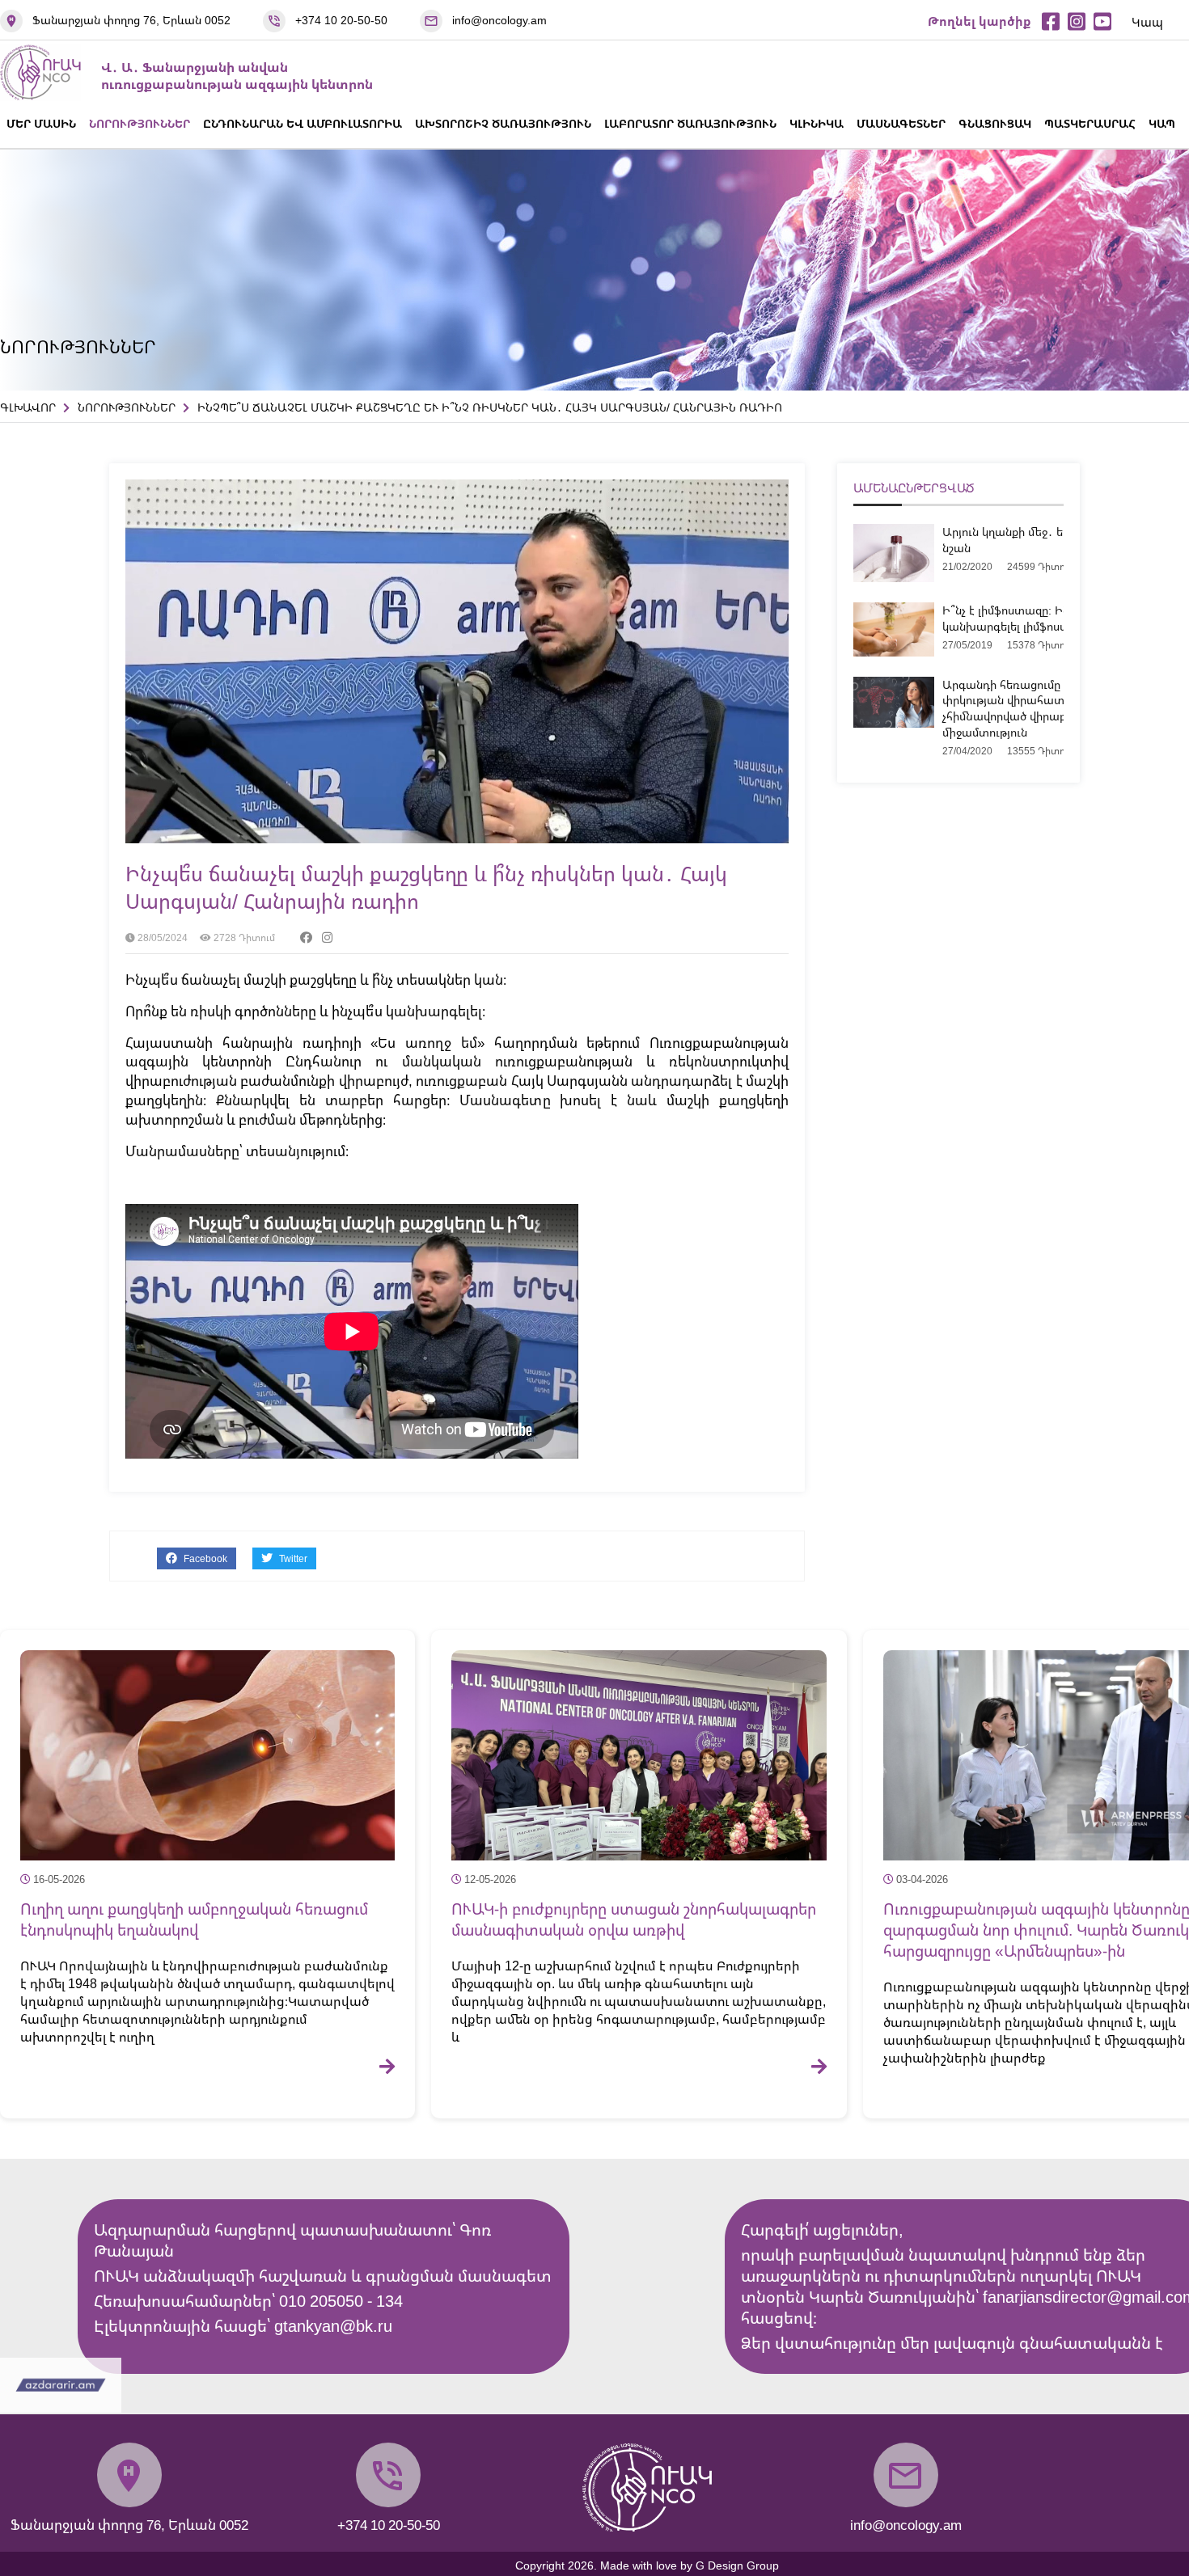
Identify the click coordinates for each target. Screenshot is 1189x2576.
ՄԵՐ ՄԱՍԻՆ (41, 123)
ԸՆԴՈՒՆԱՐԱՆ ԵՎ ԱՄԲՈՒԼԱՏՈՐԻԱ (303, 123)
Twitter (292, 1558)
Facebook (204, 1558)
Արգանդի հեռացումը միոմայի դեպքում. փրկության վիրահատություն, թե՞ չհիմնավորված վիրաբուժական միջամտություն (1054, 708)
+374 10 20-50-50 (341, 20)
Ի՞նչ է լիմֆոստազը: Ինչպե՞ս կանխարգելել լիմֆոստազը (1020, 618)
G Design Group (737, 2565)
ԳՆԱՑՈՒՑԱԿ (995, 123)
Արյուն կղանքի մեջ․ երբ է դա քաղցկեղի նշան (1054, 540)
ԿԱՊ (1162, 123)
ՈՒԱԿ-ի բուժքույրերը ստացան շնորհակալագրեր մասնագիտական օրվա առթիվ (634, 1919)
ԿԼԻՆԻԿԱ (817, 123)
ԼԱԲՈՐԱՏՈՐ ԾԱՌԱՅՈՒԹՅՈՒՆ (690, 123)
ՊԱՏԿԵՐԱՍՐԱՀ (1090, 123)
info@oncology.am (499, 20)
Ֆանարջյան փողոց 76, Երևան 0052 (131, 20)
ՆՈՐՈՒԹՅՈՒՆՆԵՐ (140, 123)
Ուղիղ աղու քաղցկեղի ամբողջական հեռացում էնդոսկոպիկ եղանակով (194, 1919)
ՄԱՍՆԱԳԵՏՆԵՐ (901, 123)
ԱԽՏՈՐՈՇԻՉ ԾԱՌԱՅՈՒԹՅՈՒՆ (503, 123)
